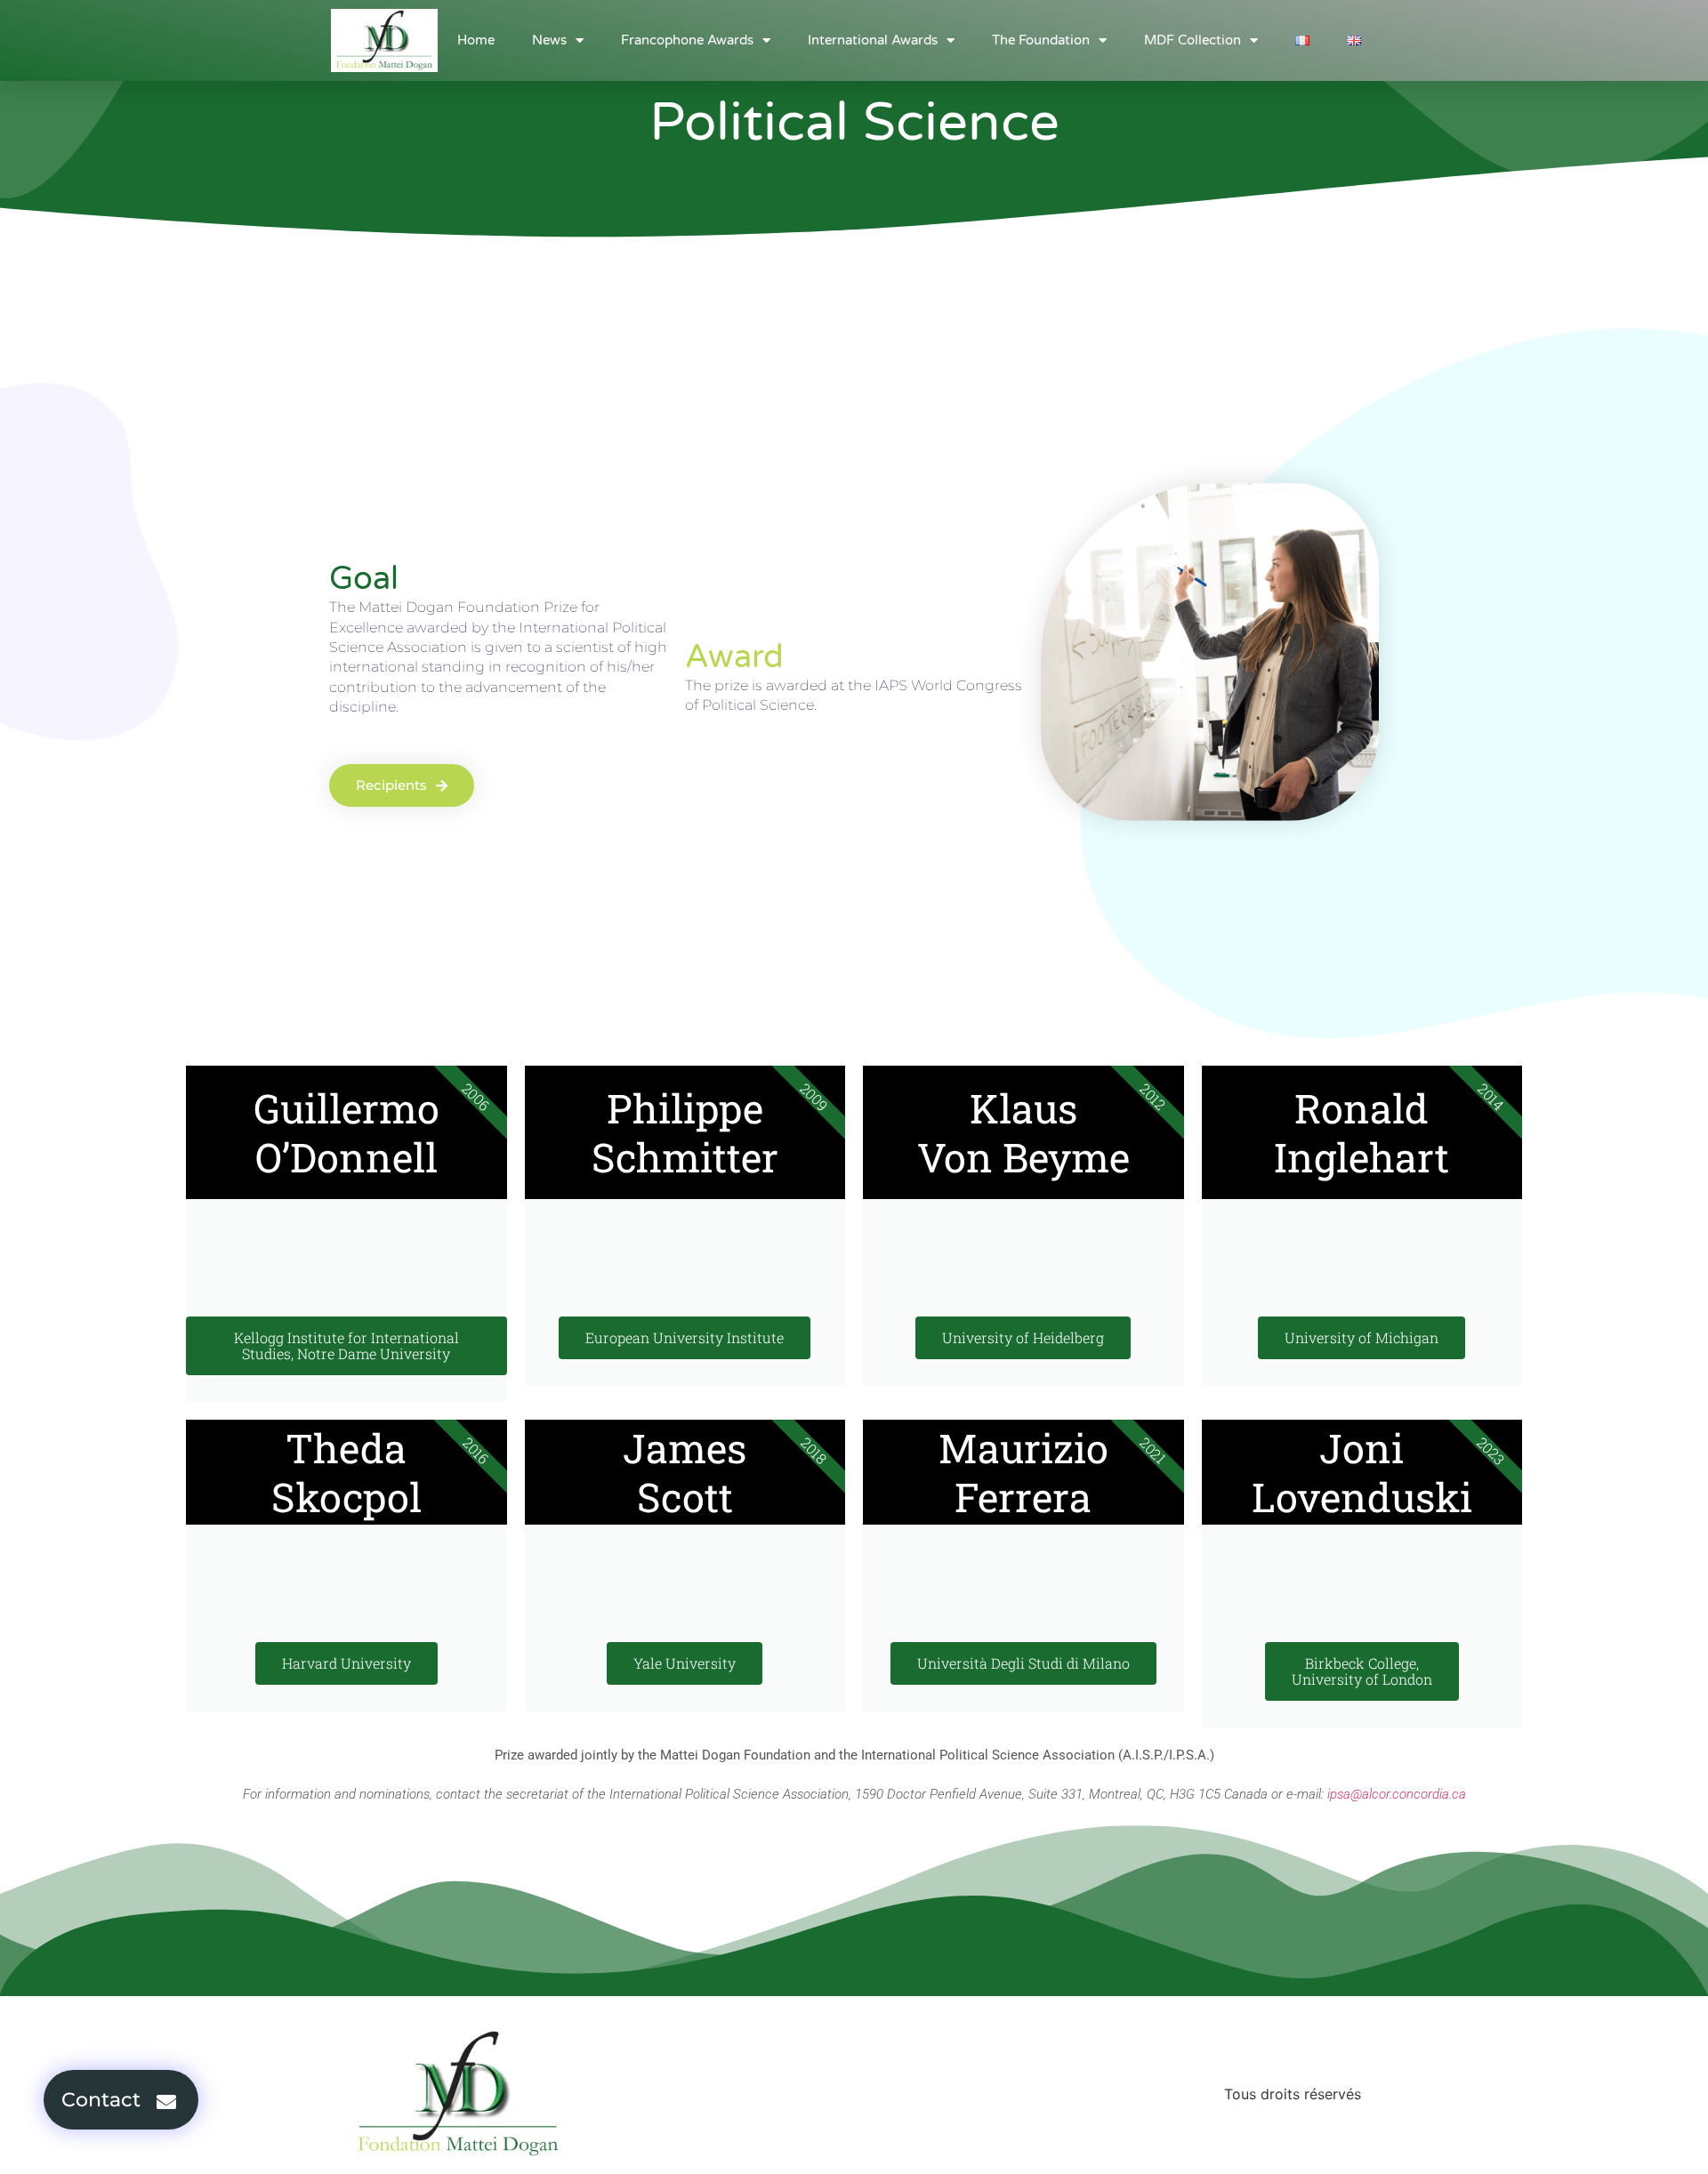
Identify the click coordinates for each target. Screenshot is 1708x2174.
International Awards (873, 40)
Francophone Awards (687, 40)
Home (476, 40)
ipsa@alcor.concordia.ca (1397, 1794)
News (549, 40)
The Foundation (1041, 40)
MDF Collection (1192, 40)
